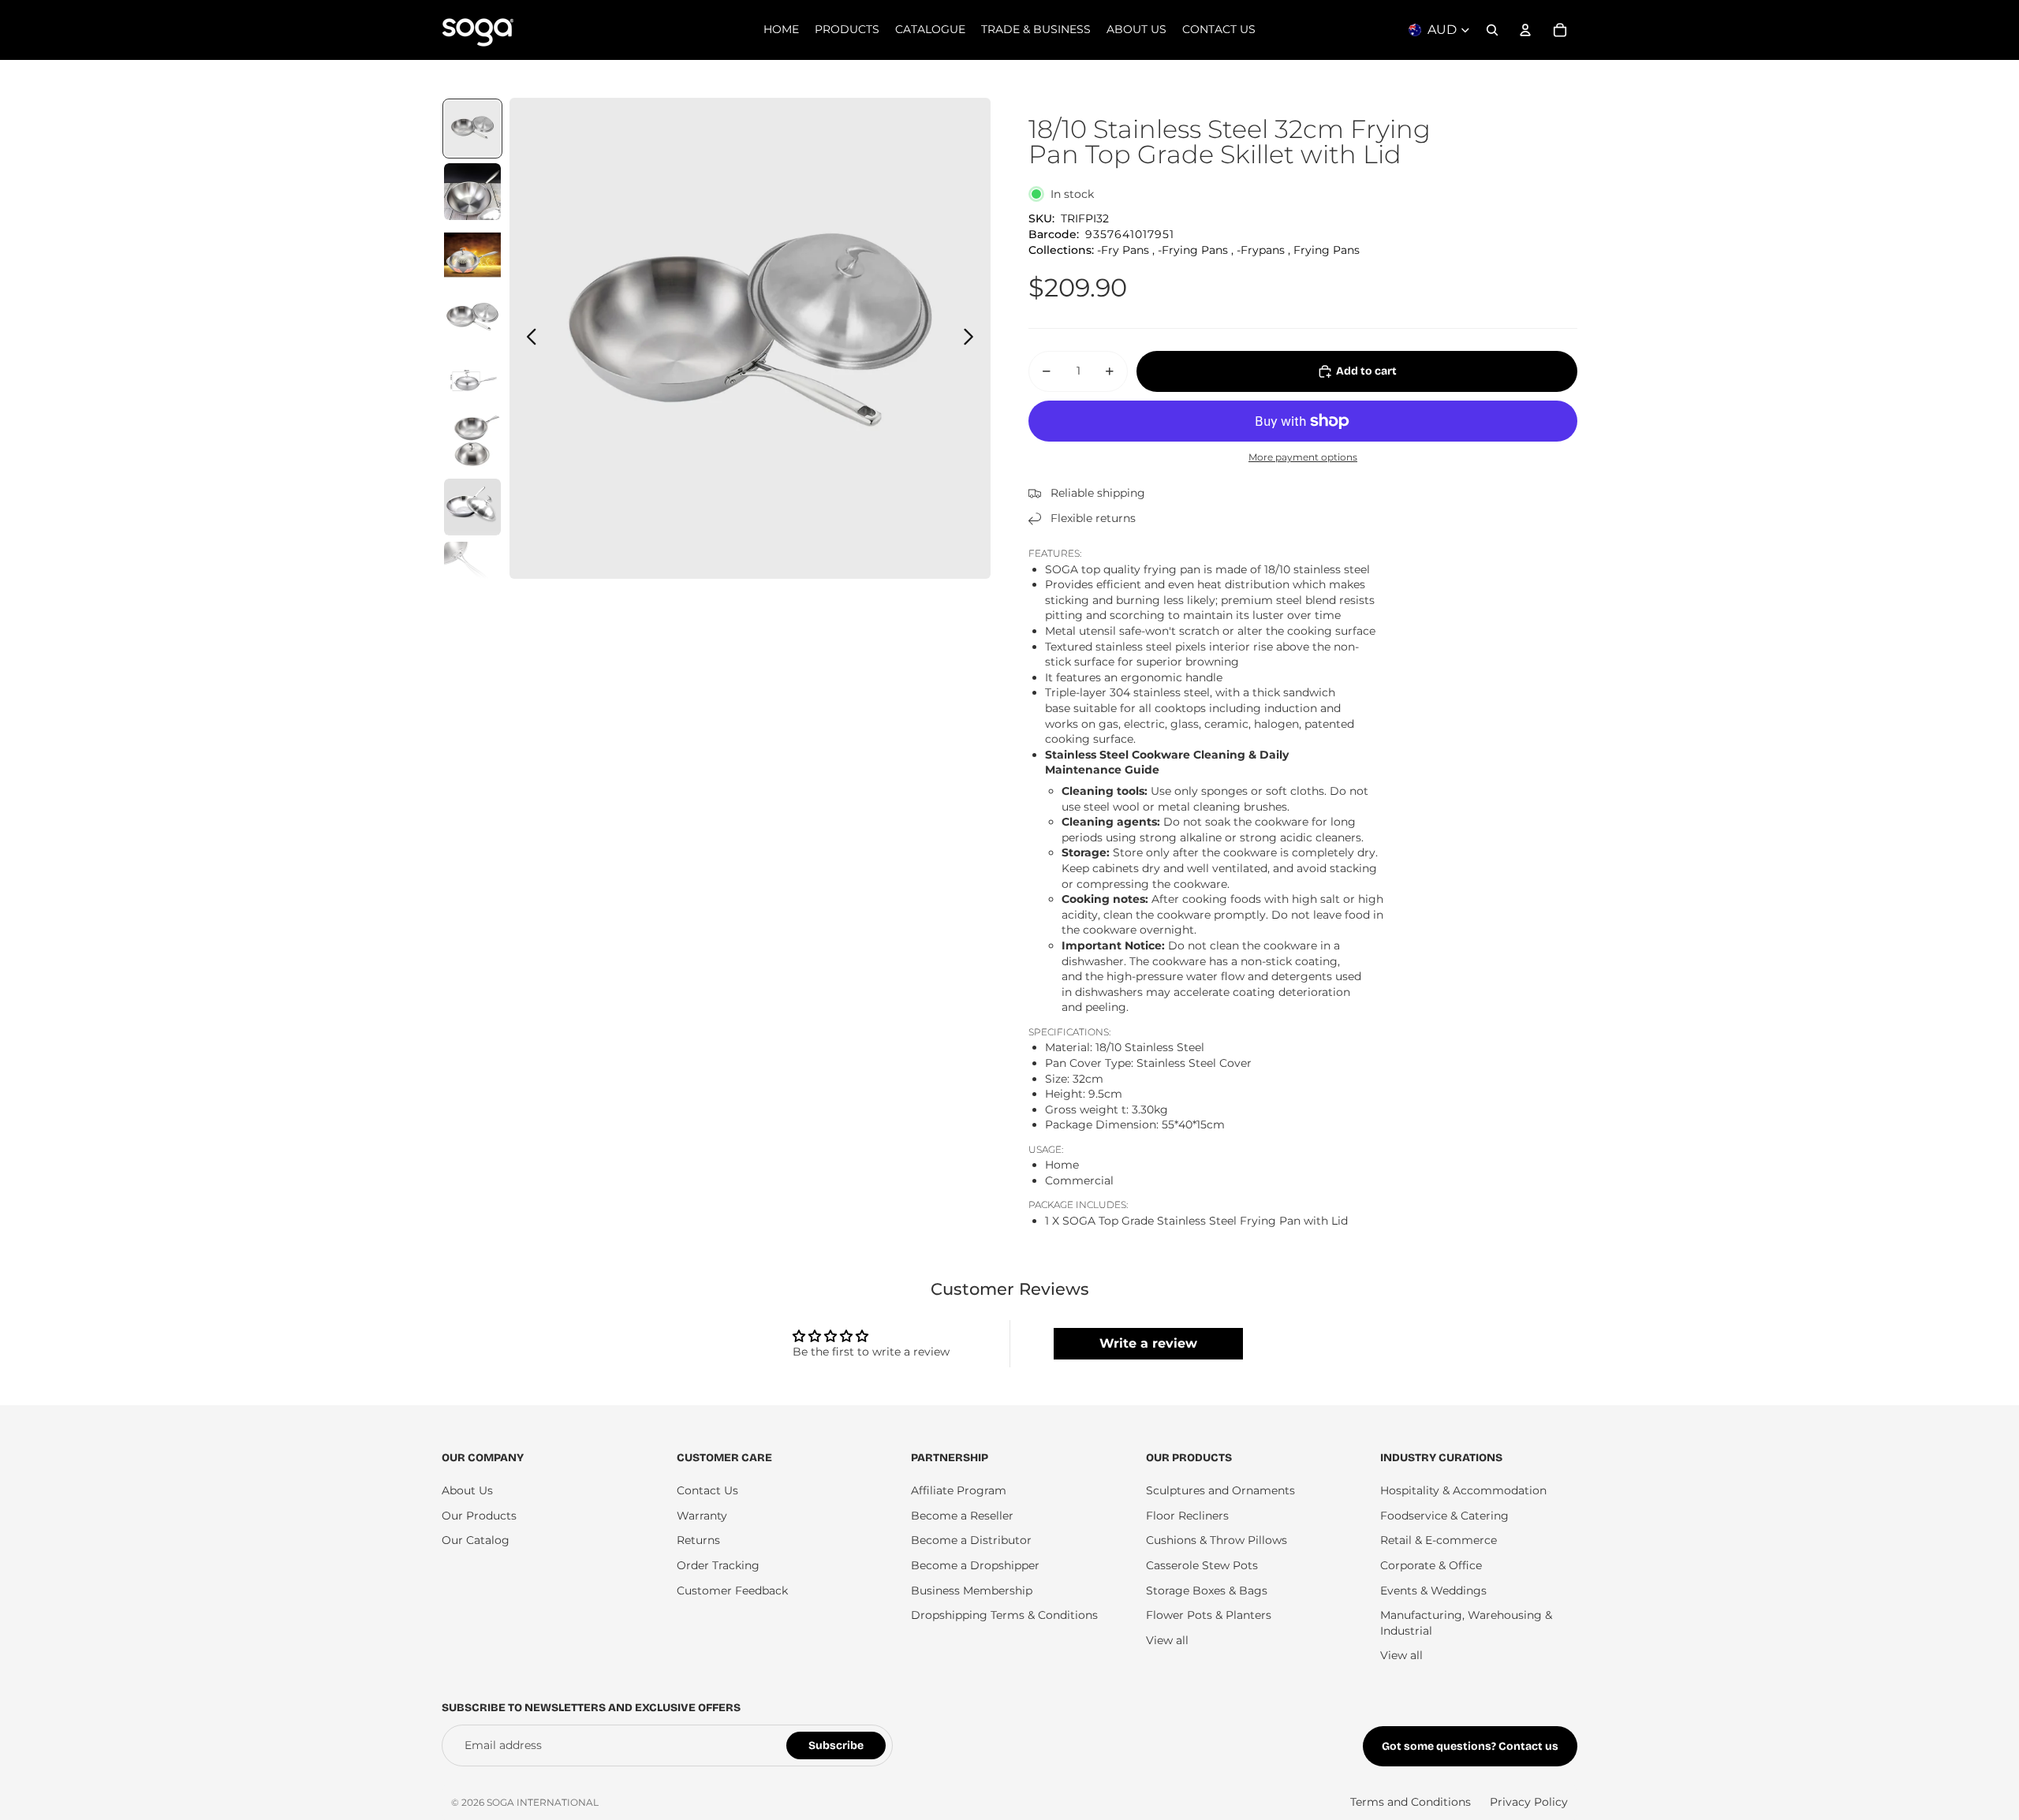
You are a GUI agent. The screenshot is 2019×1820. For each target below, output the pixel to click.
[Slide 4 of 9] (472, 318)
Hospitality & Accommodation (1463, 1490)
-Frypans (1261, 250)
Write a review (1148, 1343)
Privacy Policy (1529, 1802)
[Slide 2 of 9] (472, 192)
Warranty (702, 1516)
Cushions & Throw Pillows (1217, 1540)
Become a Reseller (962, 1516)
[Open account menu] (1525, 30)
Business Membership (972, 1591)
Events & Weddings (1433, 1591)
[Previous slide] (527, 338)
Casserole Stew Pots (1202, 1565)
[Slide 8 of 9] (472, 570)
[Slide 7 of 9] (472, 507)
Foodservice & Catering (1444, 1516)
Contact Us (707, 1490)
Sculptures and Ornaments (1220, 1490)
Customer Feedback (732, 1591)
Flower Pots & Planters (1209, 1615)
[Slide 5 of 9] (472, 381)
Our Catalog (476, 1540)
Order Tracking (718, 1565)
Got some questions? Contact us (1470, 1746)
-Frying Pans (1193, 250)
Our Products (479, 1516)
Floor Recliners (1187, 1516)
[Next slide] (973, 338)
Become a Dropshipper (975, 1565)
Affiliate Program (959, 1490)
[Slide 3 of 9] (472, 255)
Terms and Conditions (1411, 1802)
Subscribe (836, 1745)
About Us (467, 1490)
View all (1167, 1640)
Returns (698, 1540)
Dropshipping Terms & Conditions (1004, 1615)
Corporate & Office (1431, 1565)
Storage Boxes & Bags (1207, 1591)
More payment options (1303, 457)
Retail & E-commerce (1439, 1540)
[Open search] (1492, 30)
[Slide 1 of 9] (472, 129)
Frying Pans (1327, 250)
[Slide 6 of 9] (472, 444)
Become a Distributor (971, 1540)
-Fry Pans (1123, 250)
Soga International (543, 1802)
